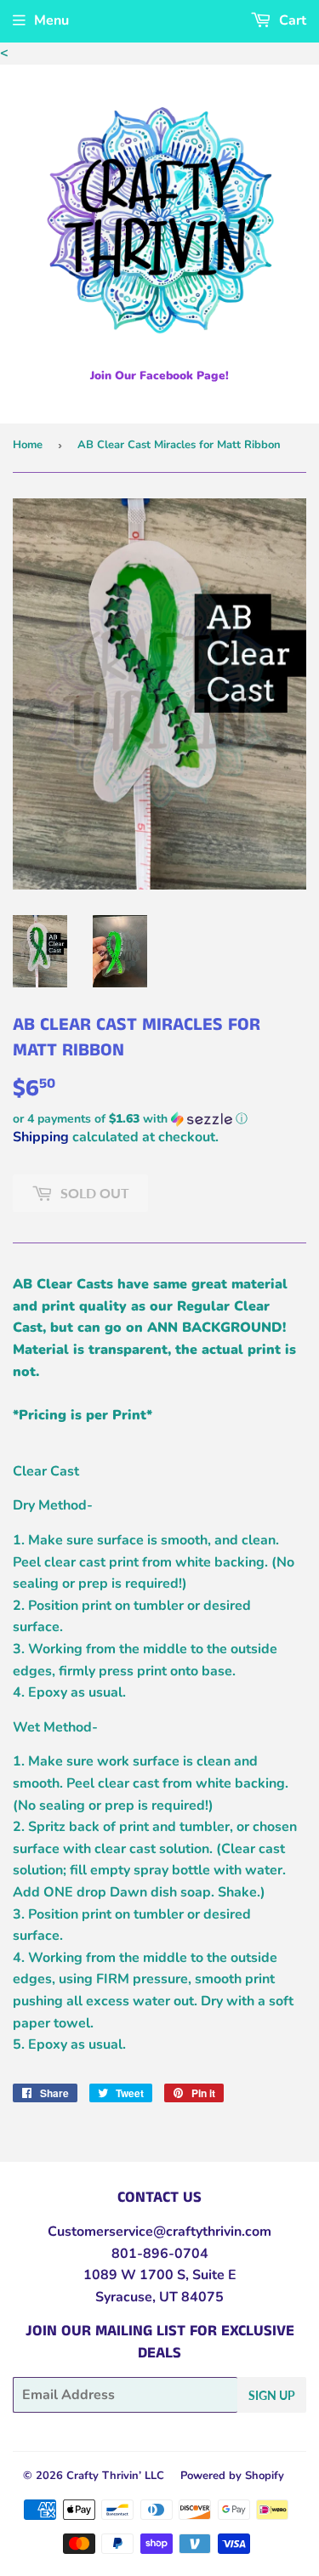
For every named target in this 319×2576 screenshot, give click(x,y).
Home (28, 445)
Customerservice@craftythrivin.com (159, 2232)
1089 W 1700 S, (136, 2275)
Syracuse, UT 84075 (159, 2297)
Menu (51, 20)
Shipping (41, 1137)
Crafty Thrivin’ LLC (115, 2476)
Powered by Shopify (232, 2476)
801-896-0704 (160, 2254)
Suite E (213, 2275)
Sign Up (272, 2395)
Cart (291, 20)
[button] (159, 1119)
